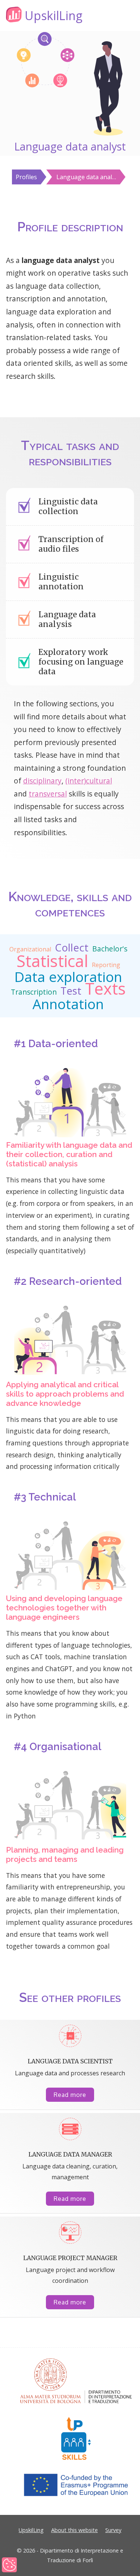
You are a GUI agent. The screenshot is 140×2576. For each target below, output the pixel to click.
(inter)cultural (89, 781)
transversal (48, 794)
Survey (113, 2530)
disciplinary (42, 781)
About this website (74, 2530)
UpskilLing (31, 2530)
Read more (70, 2095)
